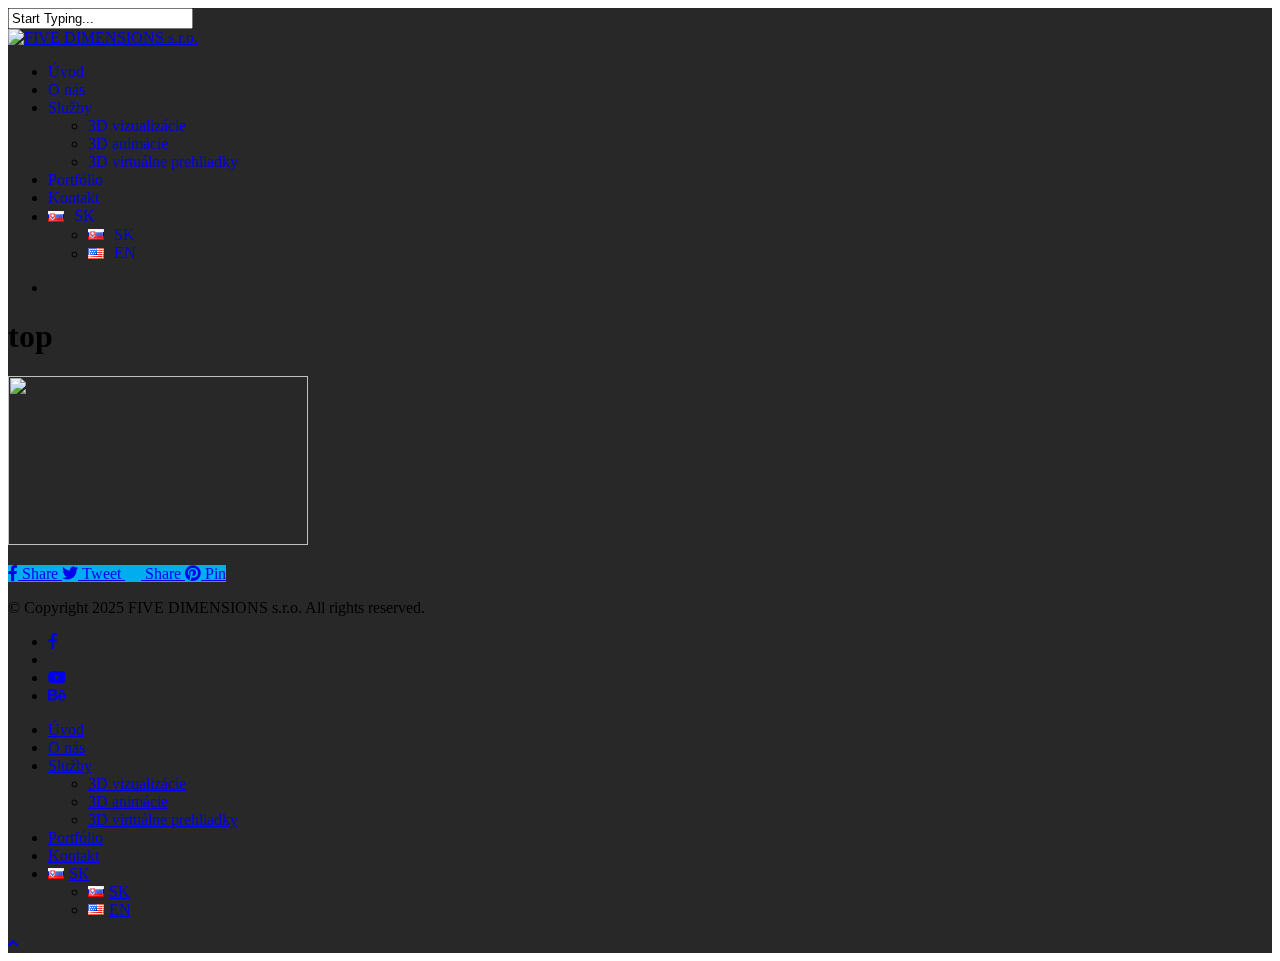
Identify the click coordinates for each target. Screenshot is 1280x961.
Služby (70, 765)
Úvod (66, 729)
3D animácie (128, 801)
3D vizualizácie (137, 783)
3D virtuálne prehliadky (163, 819)
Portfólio (75, 837)
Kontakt (73, 855)
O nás (66, 747)
